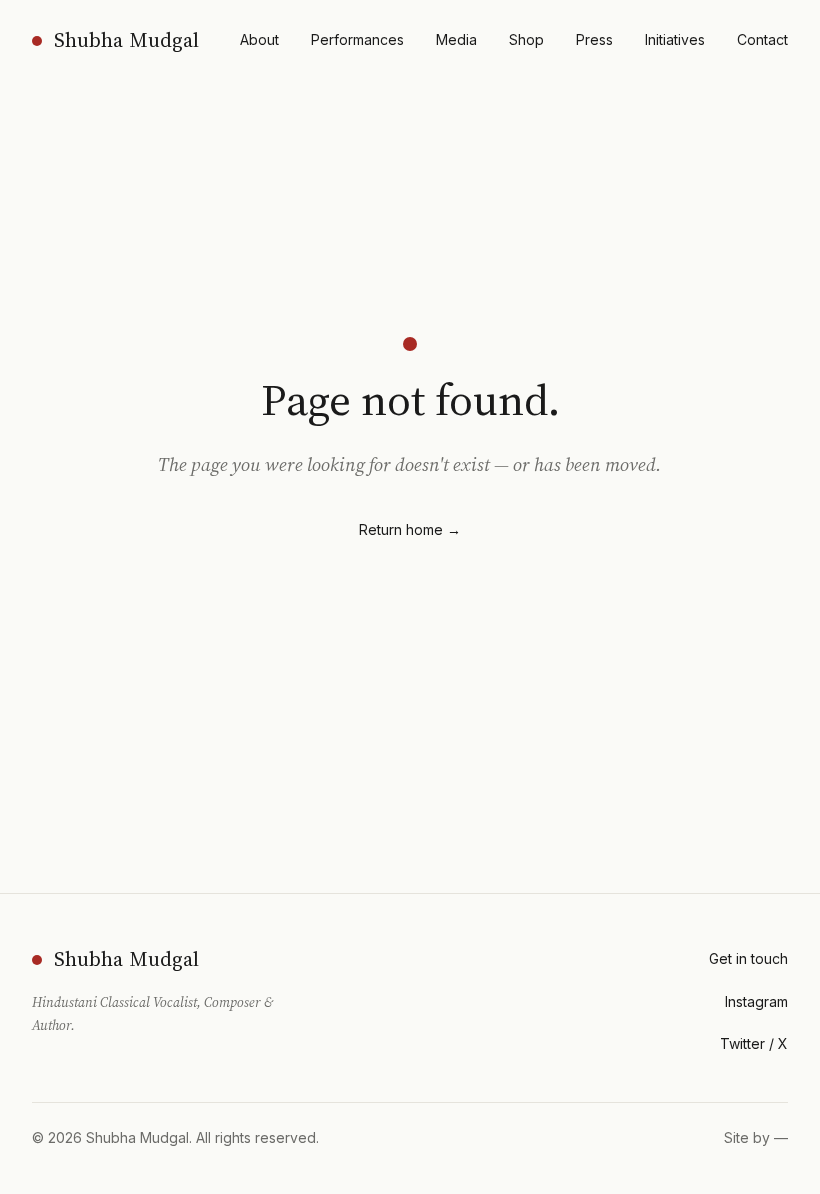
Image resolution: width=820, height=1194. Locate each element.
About (259, 39)
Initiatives (675, 39)
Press (594, 39)
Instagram (756, 1001)
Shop (526, 39)
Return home (410, 529)
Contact (762, 39)
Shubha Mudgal (126, 40)
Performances (357, 39)
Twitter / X (754, 1043)
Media (456, 39)
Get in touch (748, 958)
